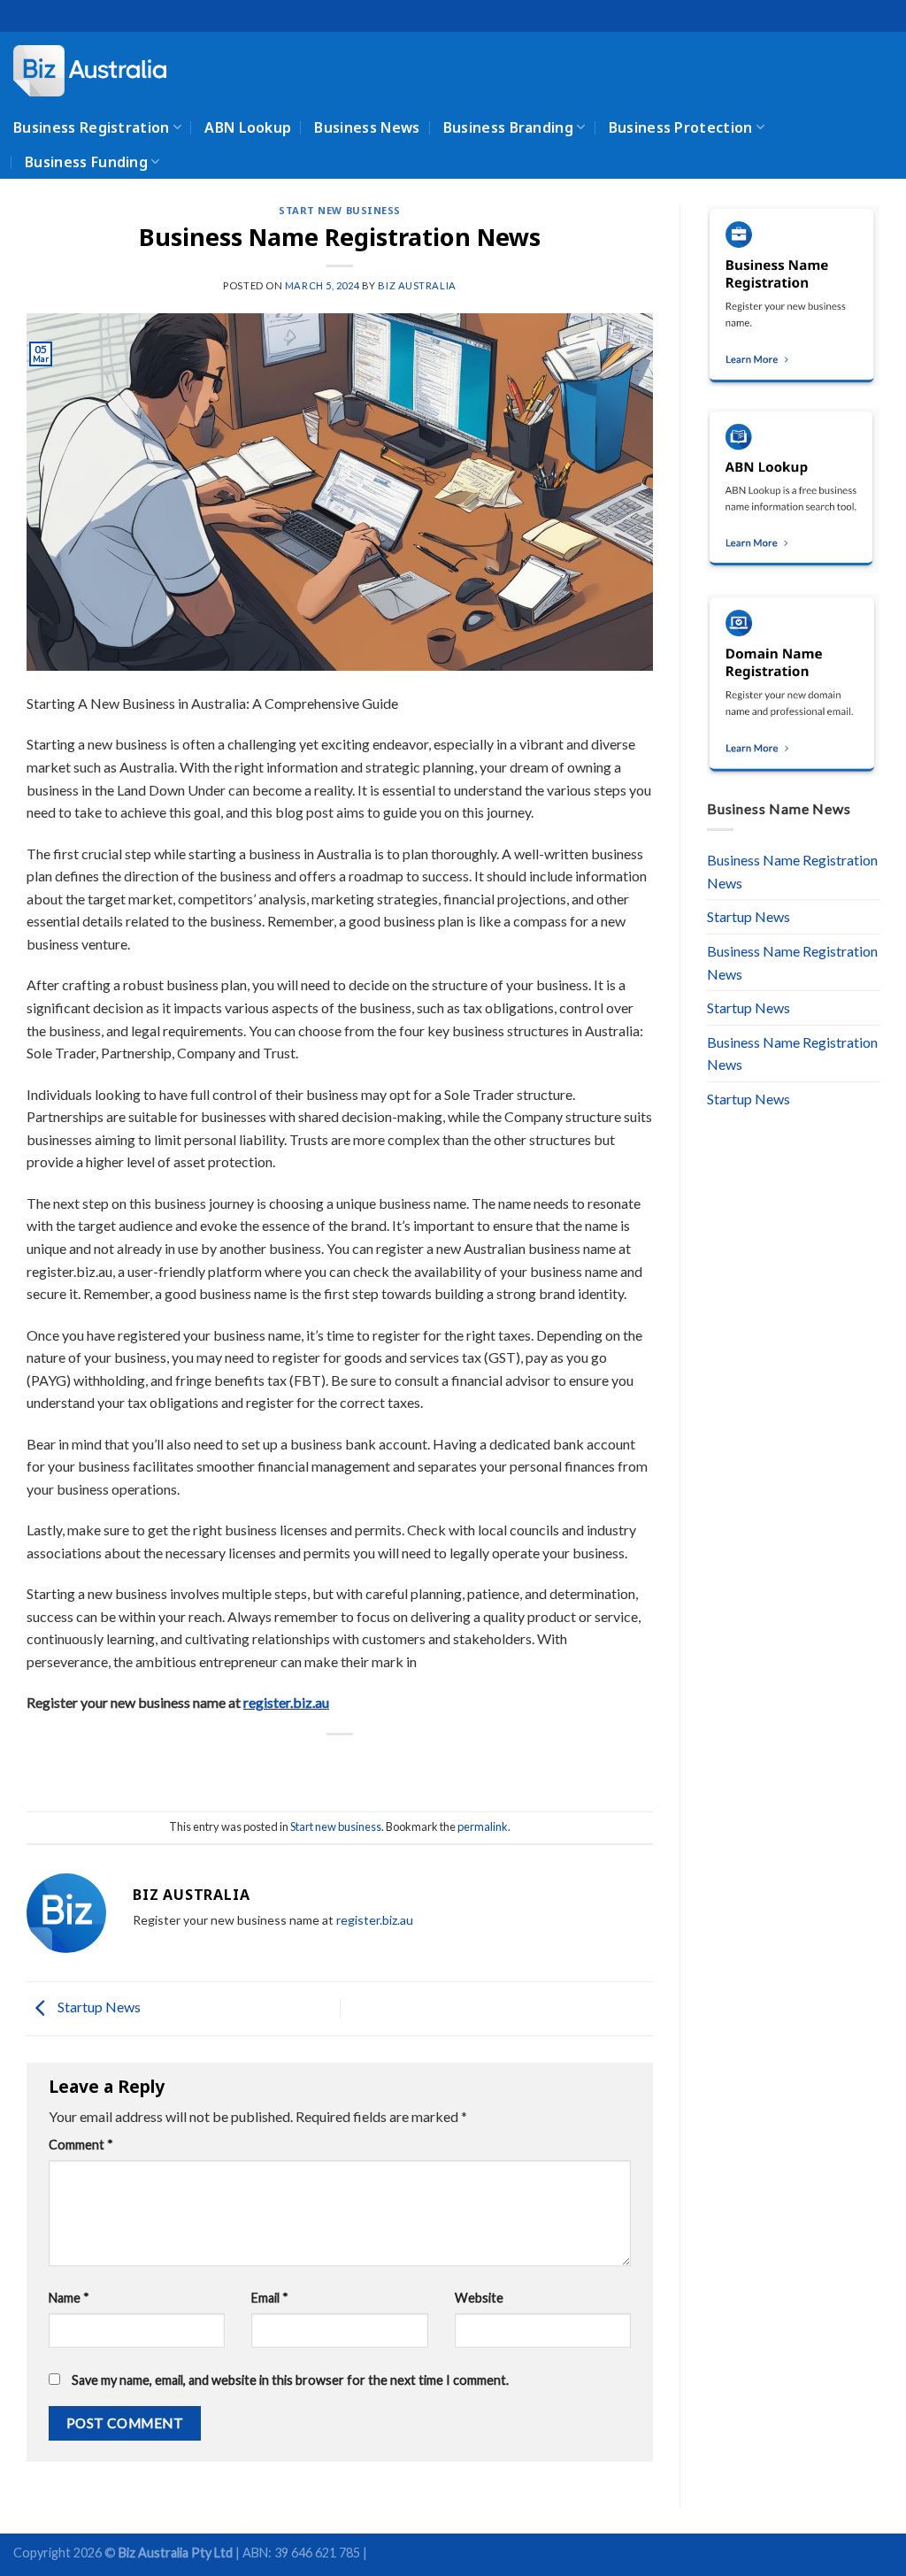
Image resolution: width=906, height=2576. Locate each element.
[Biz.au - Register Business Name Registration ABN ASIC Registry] (102, 71)
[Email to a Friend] (340, 1764)
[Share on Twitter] (308, 1764)
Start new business (340, 210)
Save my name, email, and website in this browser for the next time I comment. (290, 2380)
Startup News (98, 2007)
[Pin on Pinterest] (372, 1764)
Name (69, 2298)
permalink (483, 1826)
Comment (81, 2145)
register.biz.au (286, 1702)
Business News (367, 127)
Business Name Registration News (792, 871)
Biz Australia (417, 285)
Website (479, 2298)
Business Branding (508, 127)
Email (270, 2298)
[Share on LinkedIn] (405, 1764)
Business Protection (681, 127)
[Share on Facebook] (276, 1764)
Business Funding (86, 162)
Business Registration (92, 127)
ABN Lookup (248, 127)
